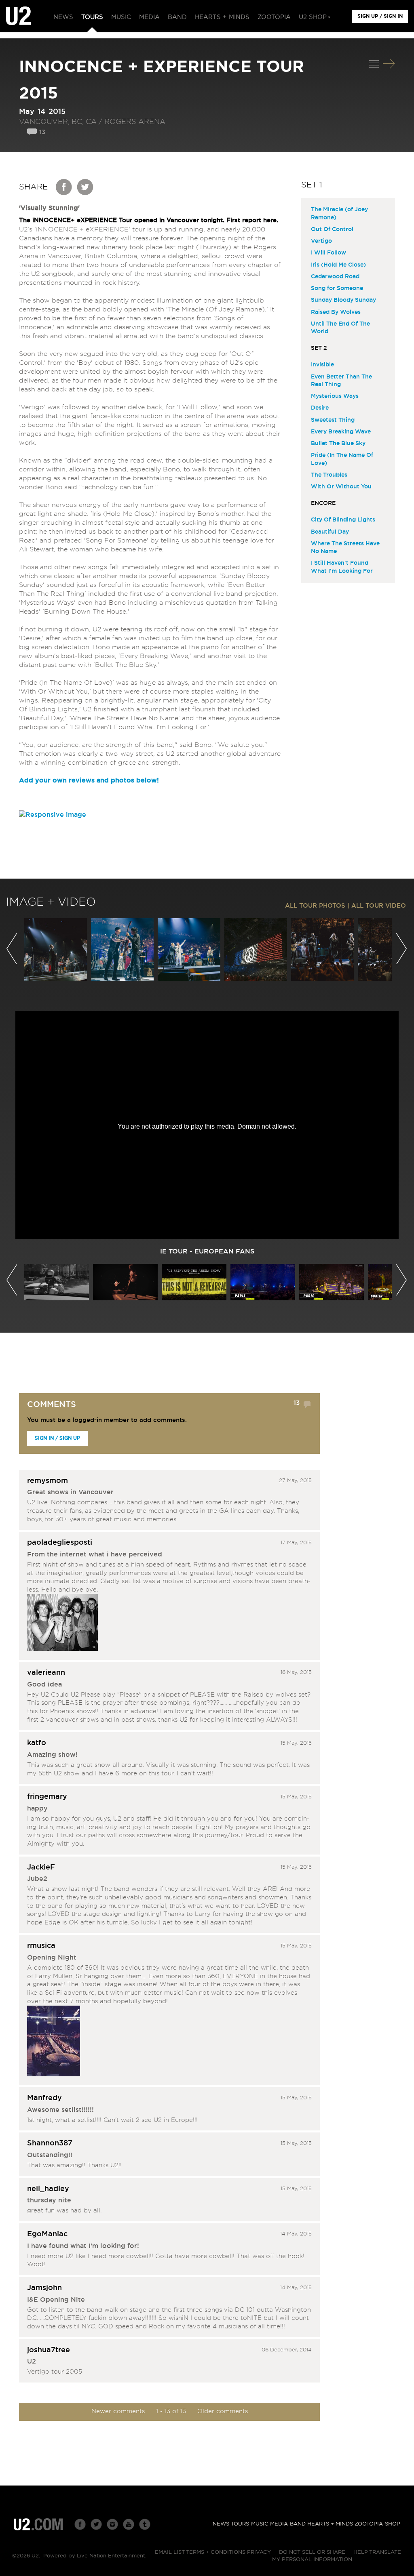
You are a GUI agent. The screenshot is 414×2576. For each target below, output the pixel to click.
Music (260, 2524)
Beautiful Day (330, 532)
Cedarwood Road (335, 277)
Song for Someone (337, 288)
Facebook (64, 187)
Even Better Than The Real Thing (341, 381)
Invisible (322, 365)
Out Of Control (332, 229)
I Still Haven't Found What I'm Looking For (342, 567)
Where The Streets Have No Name (345, 548)
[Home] (18, 16)
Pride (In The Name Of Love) (342, 459)
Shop (393, 2524)
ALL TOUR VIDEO (379, 906)
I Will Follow (328, 253)
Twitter (85, 187)
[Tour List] (374, 64)
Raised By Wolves (336, 312)
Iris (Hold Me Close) (338, 265)
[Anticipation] (54, 2042)
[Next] (389, 64)
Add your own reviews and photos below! (89, 780)
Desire (320, 408)
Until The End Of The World (340, 328)
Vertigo (321, 241)
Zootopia (369, 2524)
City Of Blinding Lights (343, 520)
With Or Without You (341, 487)
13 (42, 132)
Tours (240, 2524)
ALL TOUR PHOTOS (315, 906)
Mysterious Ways (335, 396)
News (221, 2524)
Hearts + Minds (330, 2524)
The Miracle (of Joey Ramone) (339, 213)
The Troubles (329, 475)
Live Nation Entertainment (111, 2556)
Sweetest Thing (333, 420)
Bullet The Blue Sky (338, 444)
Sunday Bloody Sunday (343, 300)
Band (298, 2524)
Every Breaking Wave (341, 432)
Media (279, 2524)
